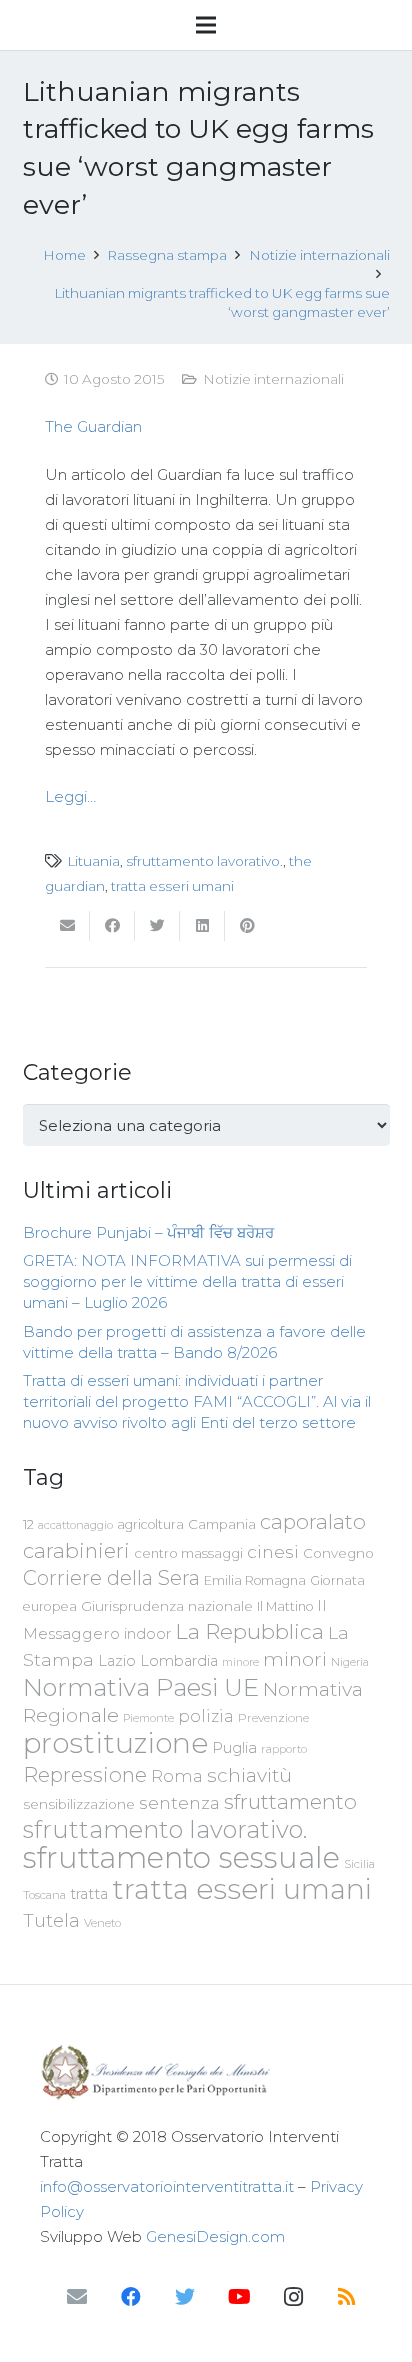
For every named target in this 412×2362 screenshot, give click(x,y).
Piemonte (148, 1718)
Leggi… (70, 796)
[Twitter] (185, 2297)
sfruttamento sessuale (181, 1857)
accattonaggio (75, 1525)
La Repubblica (249, 1631)
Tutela (51, 1920)
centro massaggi (188, 1553)
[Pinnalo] (247, 926)
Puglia (234, 1747)
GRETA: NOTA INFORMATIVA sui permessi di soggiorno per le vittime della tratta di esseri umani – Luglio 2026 (187, 1281)
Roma (177, 1776)
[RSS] (347, 2297)
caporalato (313, 1521)
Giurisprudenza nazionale (167, 1606)
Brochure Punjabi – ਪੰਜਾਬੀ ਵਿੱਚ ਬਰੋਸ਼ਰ (148, 1232)
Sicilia (359, 1864)
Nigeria (350, 1662)
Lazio (117, 1661)
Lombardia (179, 1661)
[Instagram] (293, 2297)
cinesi (273, 1551)
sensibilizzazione (79, 1804)
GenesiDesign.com (215, 2236)
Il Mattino (285, 1606)
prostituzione (115, 1743)
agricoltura (150, 1524)
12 (28, 1524)
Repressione (85, 1774)
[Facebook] (131, 2297)
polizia (206, 1716)
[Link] (206, 2072)
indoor (147, 1634)
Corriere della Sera (111, 1578)
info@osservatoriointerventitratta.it (167, 2186)
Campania (222, 1524)
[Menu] (206, 25)
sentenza (179, 1802)
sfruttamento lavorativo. (204, 861)
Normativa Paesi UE (141, 1687)
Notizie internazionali (273, 379)
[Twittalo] (157, 926)
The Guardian (93, 426)
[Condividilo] (112, 926)
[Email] (77, 2297)
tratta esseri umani (172, 886)
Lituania (93, 861)
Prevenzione (273, 1718)
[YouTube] (239, 2297)
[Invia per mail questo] (67, 926)
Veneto (102, 1923)
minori (295, 1659)
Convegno (338, 1553)
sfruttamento (290, 1801)
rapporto (284, 1749)
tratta (89, 1894)
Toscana (44, 1895)
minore (240, 1662)
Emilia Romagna (255, 1580)
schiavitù (249, 1775)
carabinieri (76, 1550)
